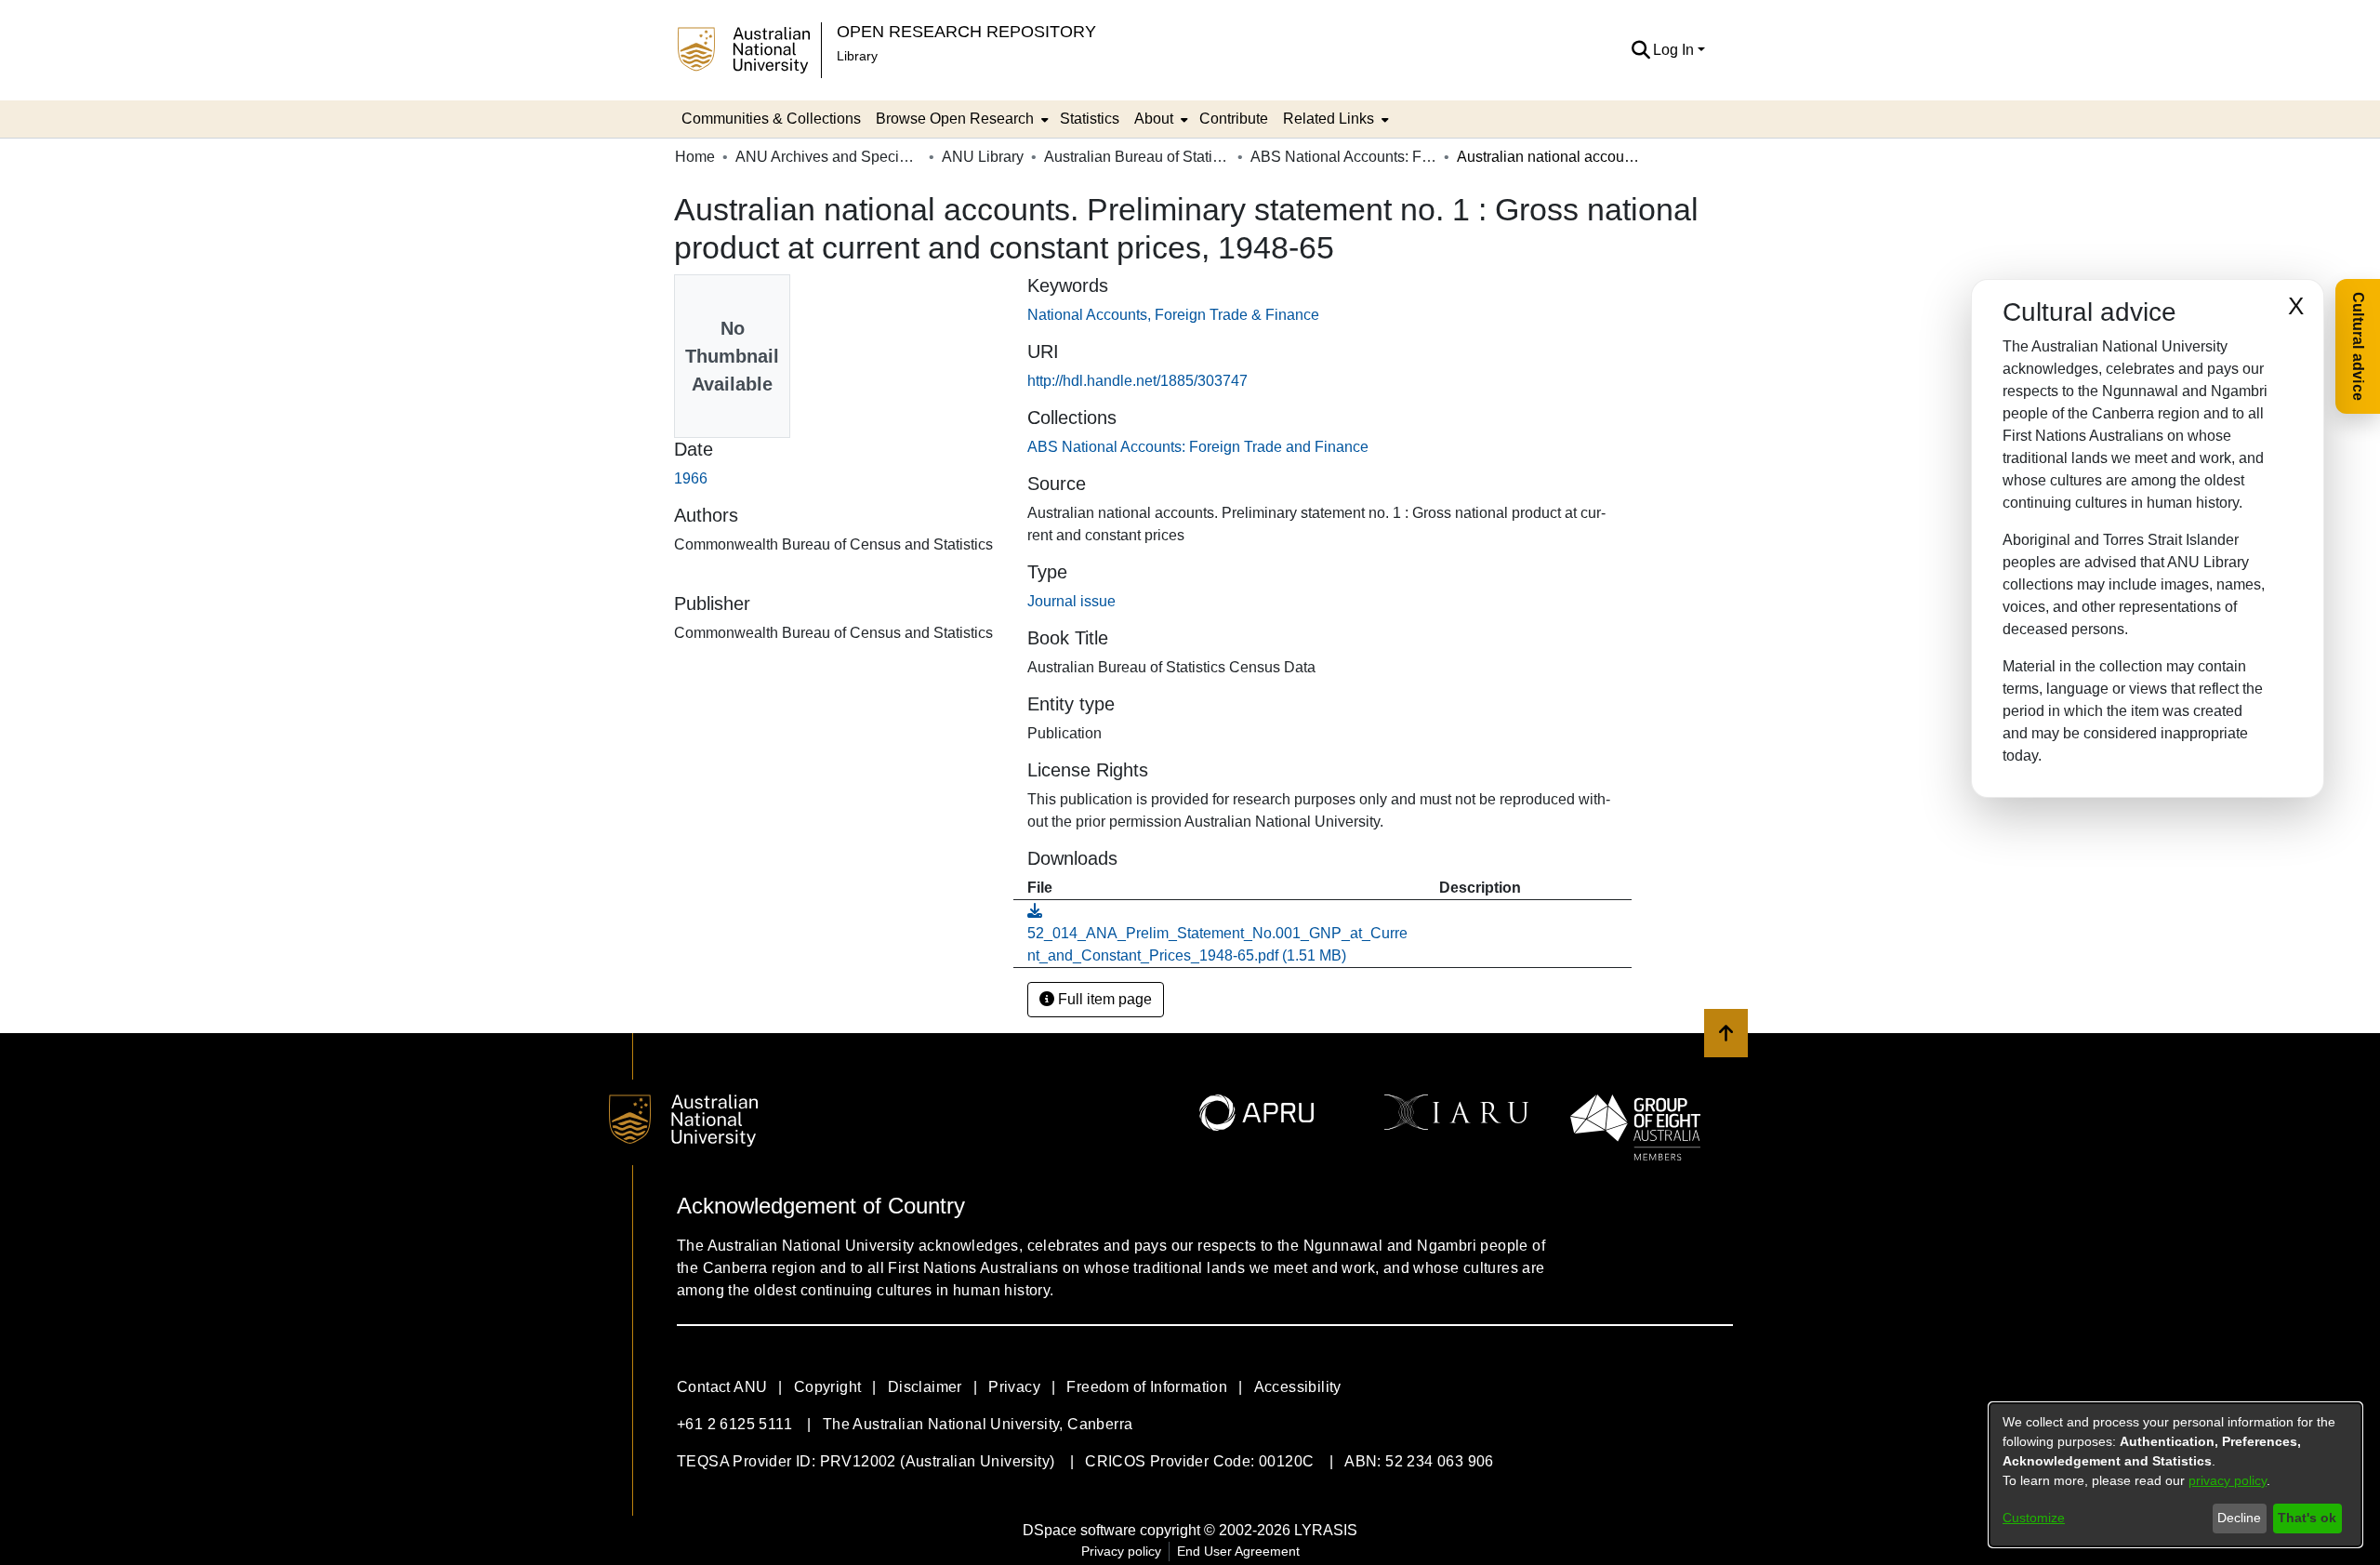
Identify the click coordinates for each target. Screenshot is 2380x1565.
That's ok (2307, 1518)
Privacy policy (1121, 1551)
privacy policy (2228, 1480)
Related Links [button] (1329, 119)
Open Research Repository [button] (966, 31)
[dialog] (2175, 1475)
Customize (2034, 1518)
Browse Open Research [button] (955, 119)
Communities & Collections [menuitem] (771, 119)
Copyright (828, 1387)
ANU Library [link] (983, 157)
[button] (1640, 50)
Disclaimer (925, 1387)
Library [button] (857, 56)
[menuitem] (960, 119)
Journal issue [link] (1071, 601)
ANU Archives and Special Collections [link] (828, 157)
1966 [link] (691, 478)
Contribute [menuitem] (1234, 119)
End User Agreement (1238, 1551)
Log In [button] (1675, 50)
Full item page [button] (1103, 999)
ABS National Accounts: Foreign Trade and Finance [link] (1343, 157)
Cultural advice (2358, 346)
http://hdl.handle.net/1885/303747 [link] (1137, 381)
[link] (1198, 447)
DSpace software (1079, 1530)
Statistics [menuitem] (1090, 119)
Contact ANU (722, 1387)
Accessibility (1298, 1387)
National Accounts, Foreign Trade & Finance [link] (1173, 315)
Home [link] (695, 157)
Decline (2239, 1518)
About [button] (1154, 119)
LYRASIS (1326, 1530)
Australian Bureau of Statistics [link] (1137, 157)
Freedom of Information (1147, 1387)
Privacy (1014, 1387)
